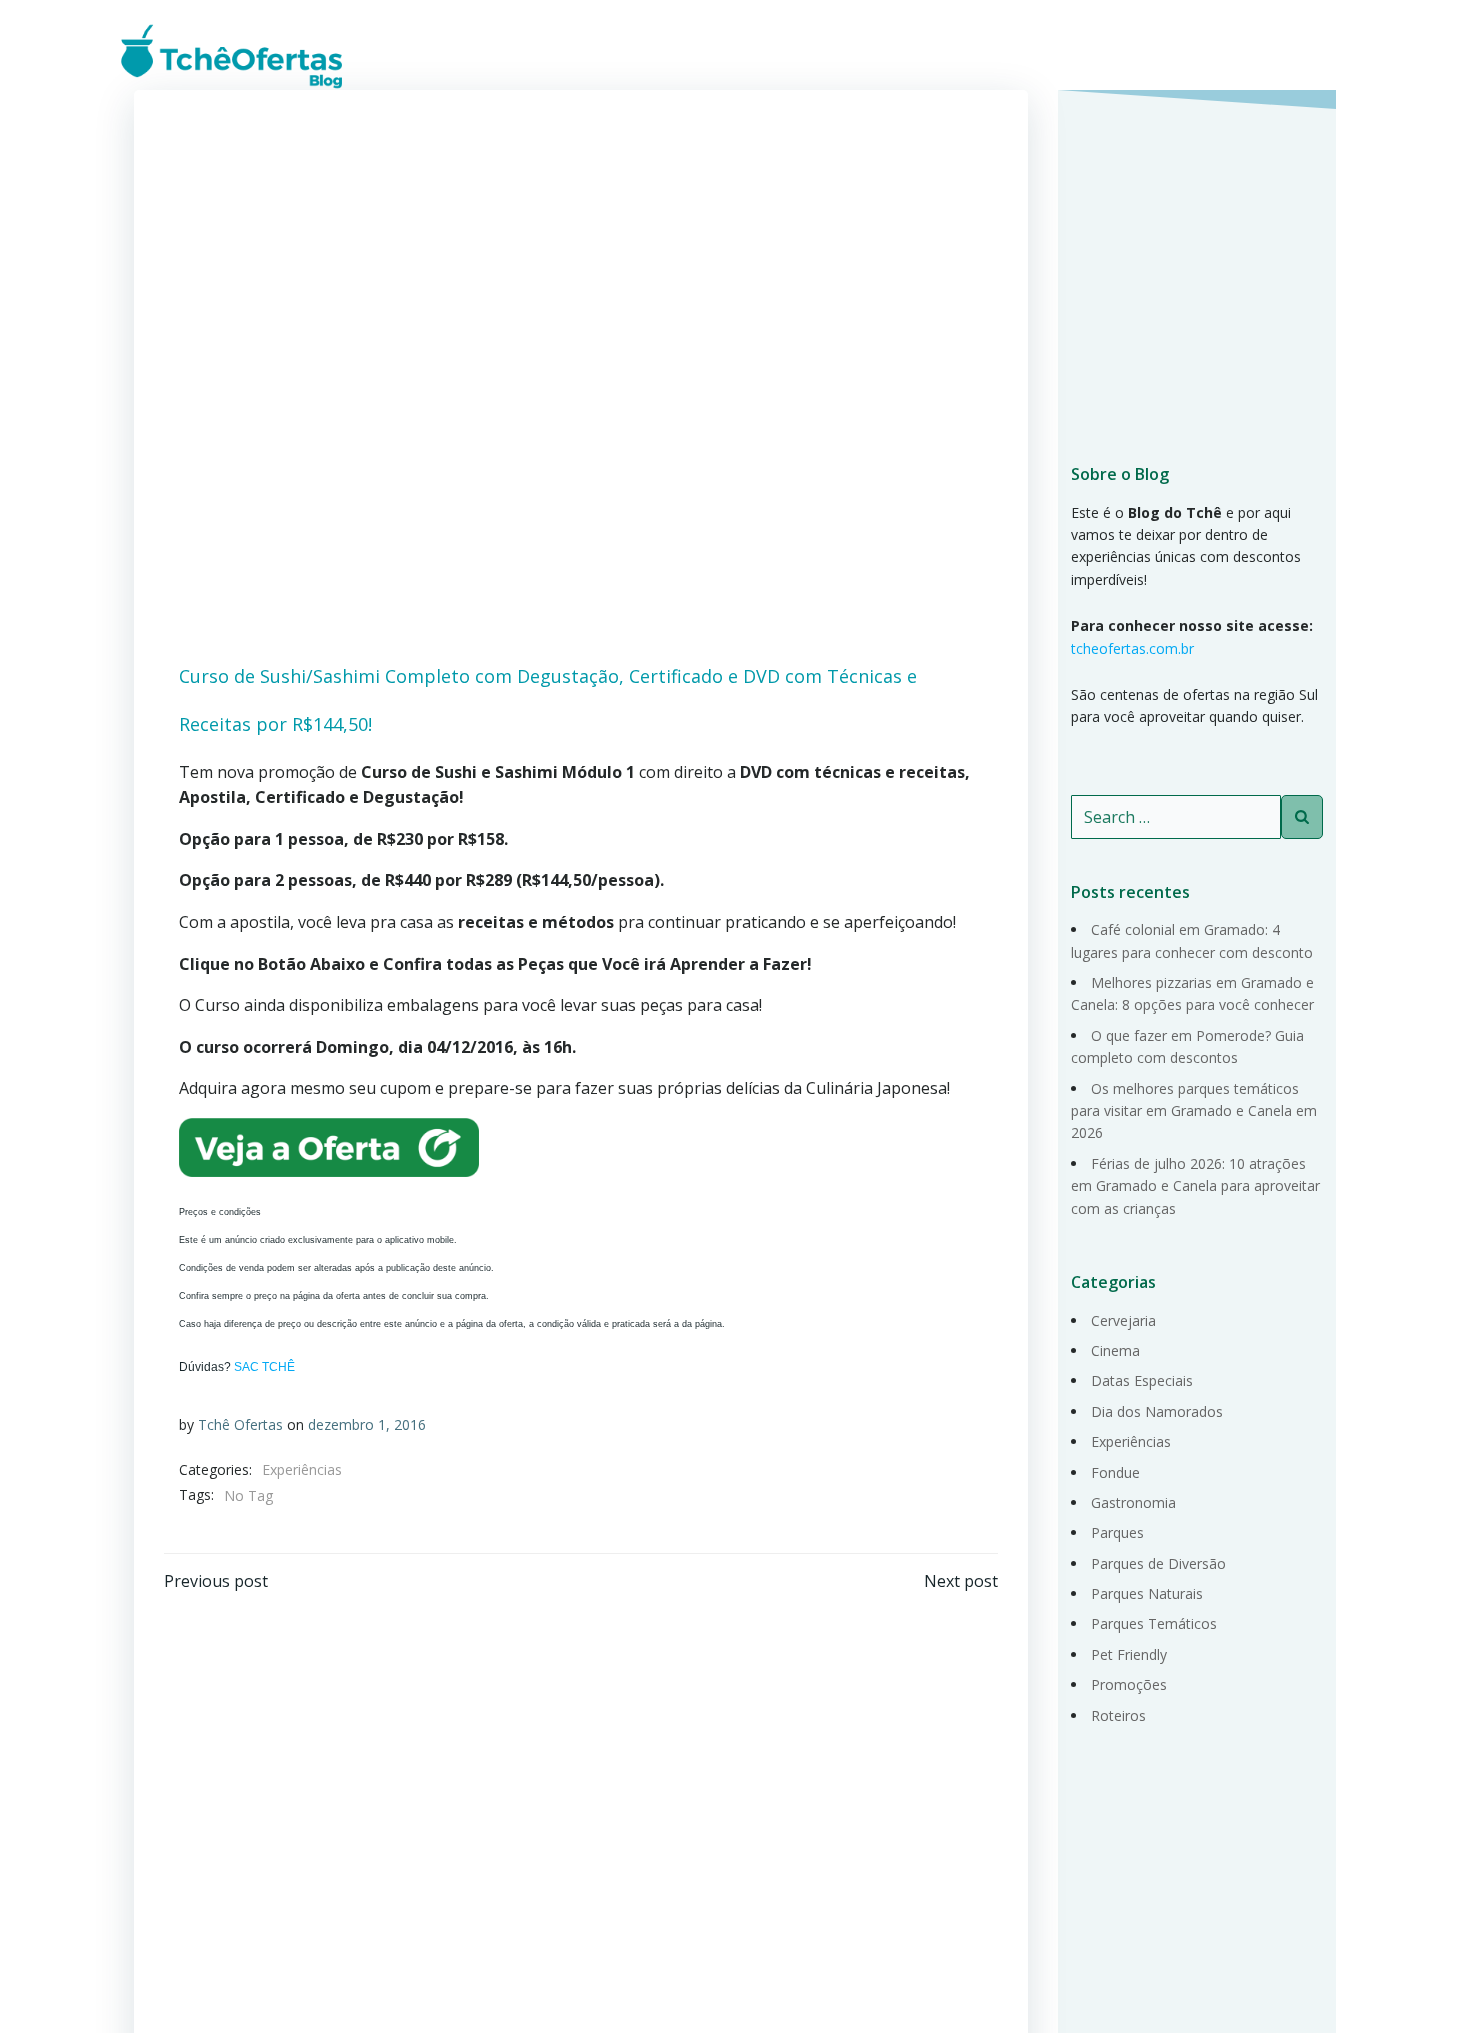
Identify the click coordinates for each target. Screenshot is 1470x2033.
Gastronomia (1133, 1502)
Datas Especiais (1142, 1380)
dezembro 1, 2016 (367, 1424)
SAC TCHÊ (264, 1367)
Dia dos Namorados (1157, 1411)
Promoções (1129, 1684)
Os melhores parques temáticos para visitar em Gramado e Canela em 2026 (1194, 1111)
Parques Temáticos (1154, 1623)
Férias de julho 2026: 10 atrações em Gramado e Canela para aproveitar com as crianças (1195, 1186)
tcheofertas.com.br (1132, 648)
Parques (1117, 1532)
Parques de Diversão (1158, 1563)
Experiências (302, 1469)
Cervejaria (1123, 1320)
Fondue (1115, 1472)
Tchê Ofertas (240, 1424)
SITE (1316, 54)
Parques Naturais (1147, 1593)
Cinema (1115, 1350)
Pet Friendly (1129, 1654)
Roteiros (1118, 1715)
